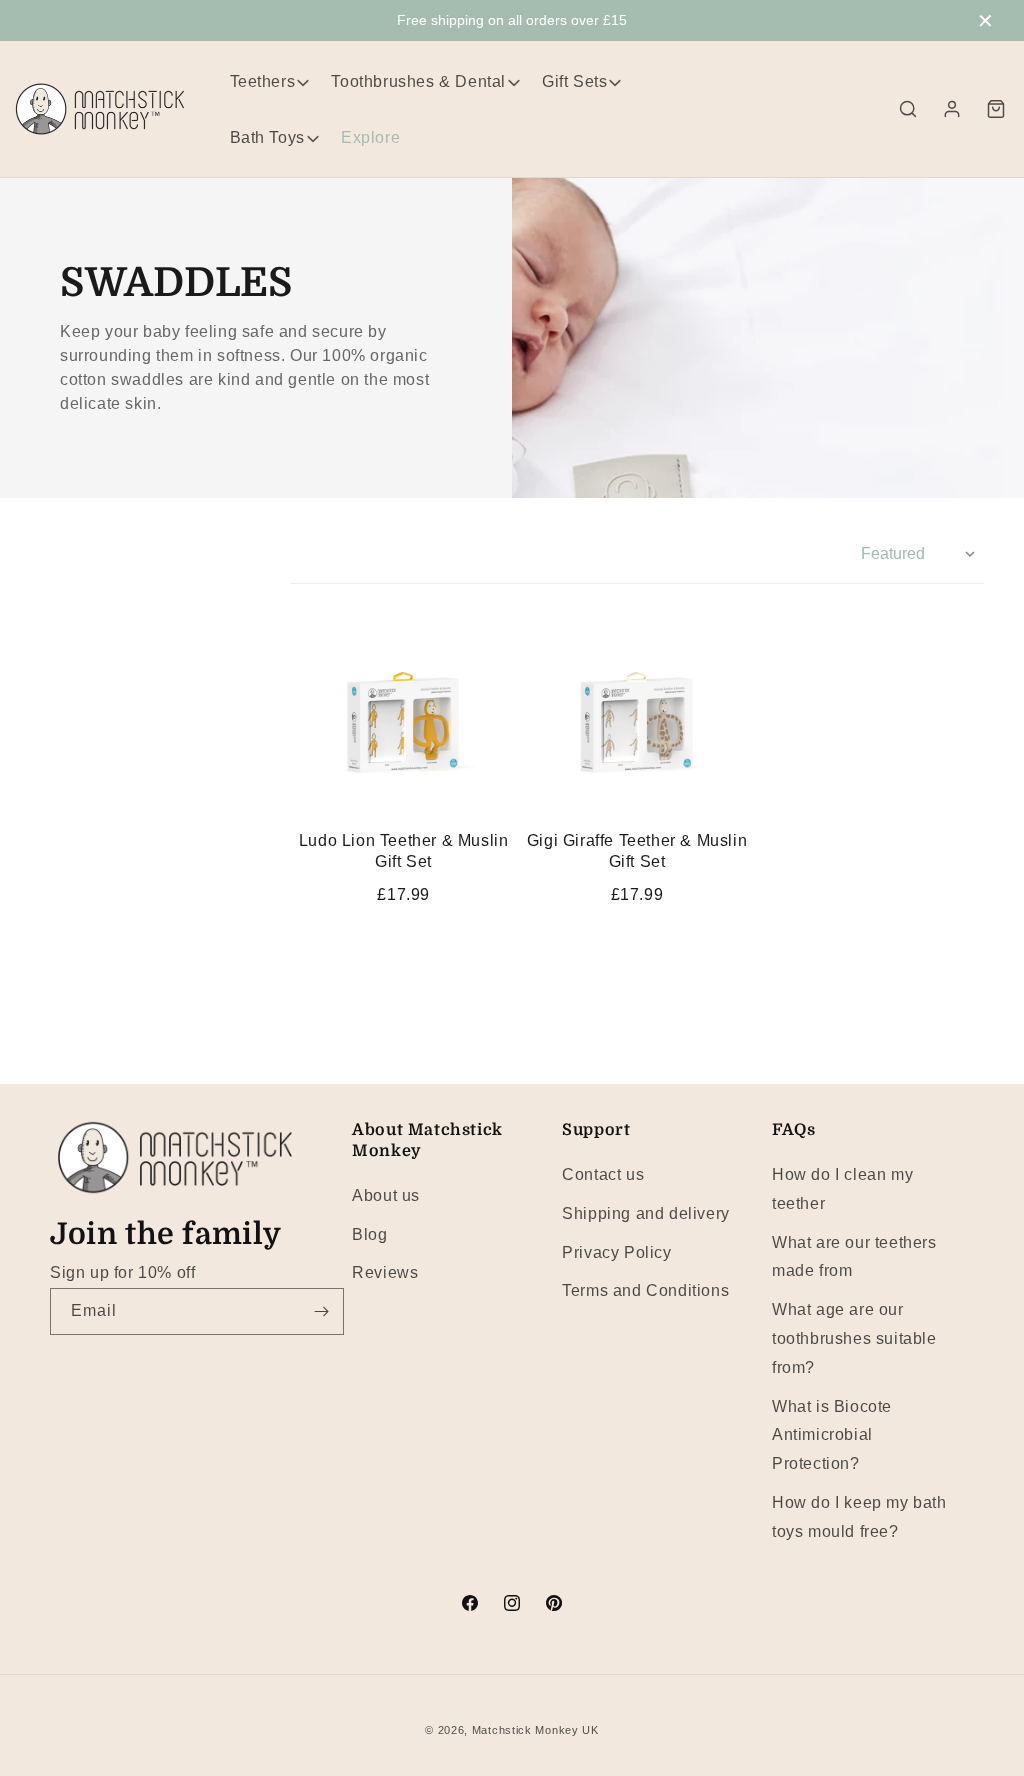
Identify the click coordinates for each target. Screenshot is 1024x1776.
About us (386, 1195)
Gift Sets (574, 81)
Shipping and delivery (646, 1213)
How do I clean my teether (842, 1189)
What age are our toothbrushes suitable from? (854, 1338)
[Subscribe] (321, 1311)
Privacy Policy (616, 1252)
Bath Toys (267, 137)
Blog (369, 1234)
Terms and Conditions (645, 1290)
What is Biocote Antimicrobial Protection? (832, 1435)
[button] (908, 109)
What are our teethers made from (854, 1257)
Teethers (263, 81)
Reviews (385, 1272)
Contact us (603, 1174)
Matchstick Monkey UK (535, 1730)
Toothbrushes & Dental (418, 81)
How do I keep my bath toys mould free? (859, 1517)
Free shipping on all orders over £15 (512, 20)
